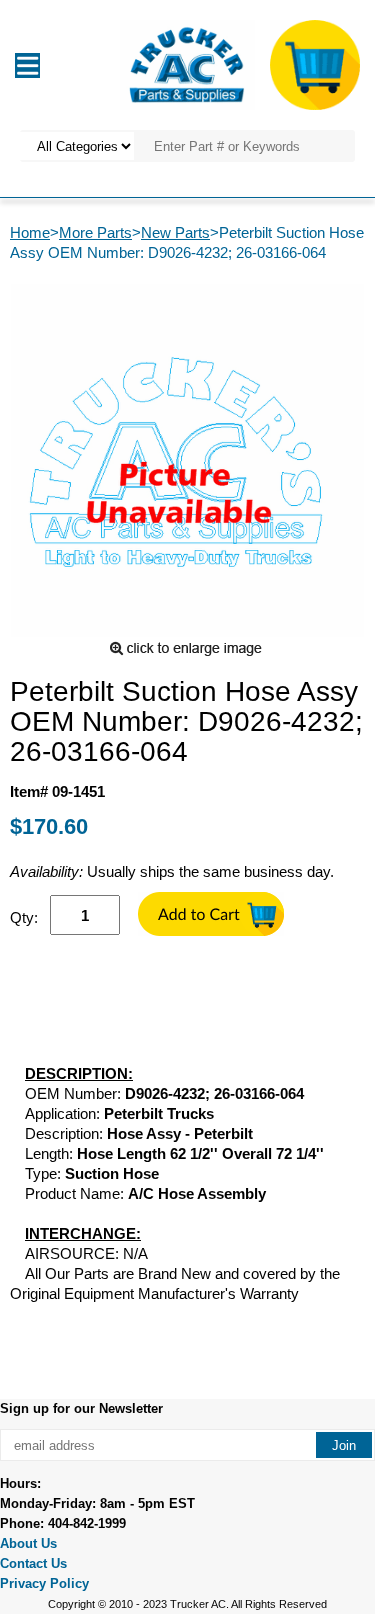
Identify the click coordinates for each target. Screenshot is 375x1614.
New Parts (175, 232)
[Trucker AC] (187, 63)
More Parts (95, 232)
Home (30, 232)
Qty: (24, 917)
